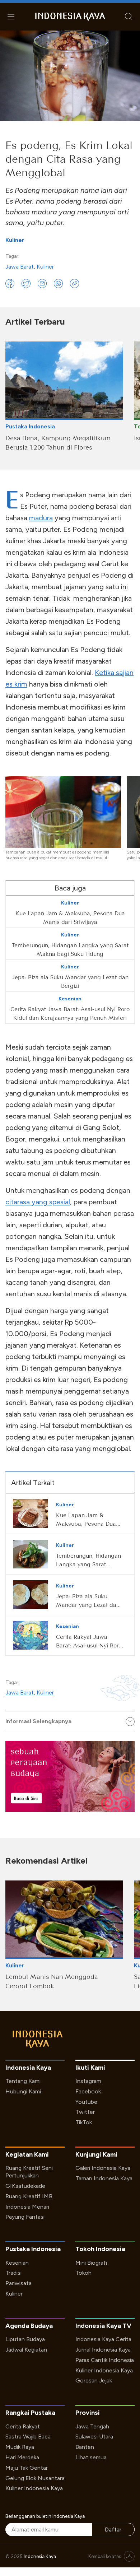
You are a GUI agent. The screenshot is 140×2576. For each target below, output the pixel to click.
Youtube (86, 2102)
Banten (85, 2447)
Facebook (88, 2091)
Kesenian (17, 2263)
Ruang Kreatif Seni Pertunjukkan (29, 2172)
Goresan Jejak (94, 2380)
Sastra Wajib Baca (28, 2436)
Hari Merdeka (22, 2457)
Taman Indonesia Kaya (104, 2178)
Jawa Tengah (92, 2426)
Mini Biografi (91, 2263)
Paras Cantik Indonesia (105, 2360)
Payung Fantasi (25, 2217)
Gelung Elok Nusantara (35, 2478)
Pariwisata (18, 2283)
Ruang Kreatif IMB (29, 2196)
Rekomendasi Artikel (46, 1861)
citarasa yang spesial (38, 1202)
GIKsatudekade (25, 2186)
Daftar (113, 2529)
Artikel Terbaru (35, 322)
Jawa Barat (20, 267)
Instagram (88, 2081)
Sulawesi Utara (94, 2436)
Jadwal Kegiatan (26, 2350)
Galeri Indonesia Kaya (103, 2168)
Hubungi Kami (23, 2091)
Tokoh (83, 2273)
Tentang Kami (23, 2081)
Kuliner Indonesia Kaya (104, 2370)
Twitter (85, 2112)
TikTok (84, 2122)
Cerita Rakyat (23, 2426)
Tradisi (13, 2273)
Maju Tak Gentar (27, 2468)
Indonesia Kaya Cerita (103, 2339)
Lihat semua (91, 2457)
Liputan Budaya (25, 2339)
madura (41, 518)
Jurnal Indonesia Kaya (103, 2350)
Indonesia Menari (27, 2207)
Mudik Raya (20, 2447)
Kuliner (15, 240)
